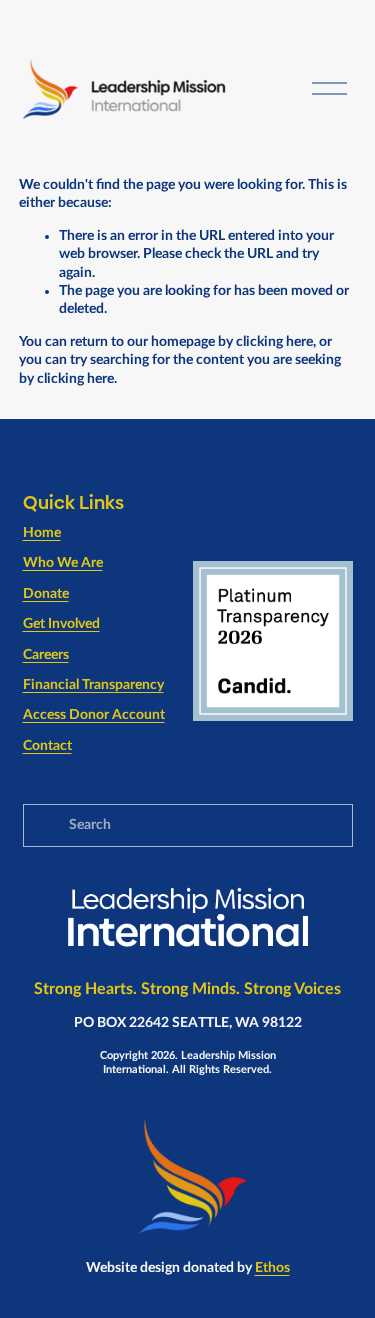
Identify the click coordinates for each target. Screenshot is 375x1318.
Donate (46, 594)
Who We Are (63, 563)
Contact (47, 746)
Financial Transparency (93, 685)
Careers (46, 655)
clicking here (274, 342)
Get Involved (61, 624)
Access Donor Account (94, 715)
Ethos (272, 1268)
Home (42, 533)
